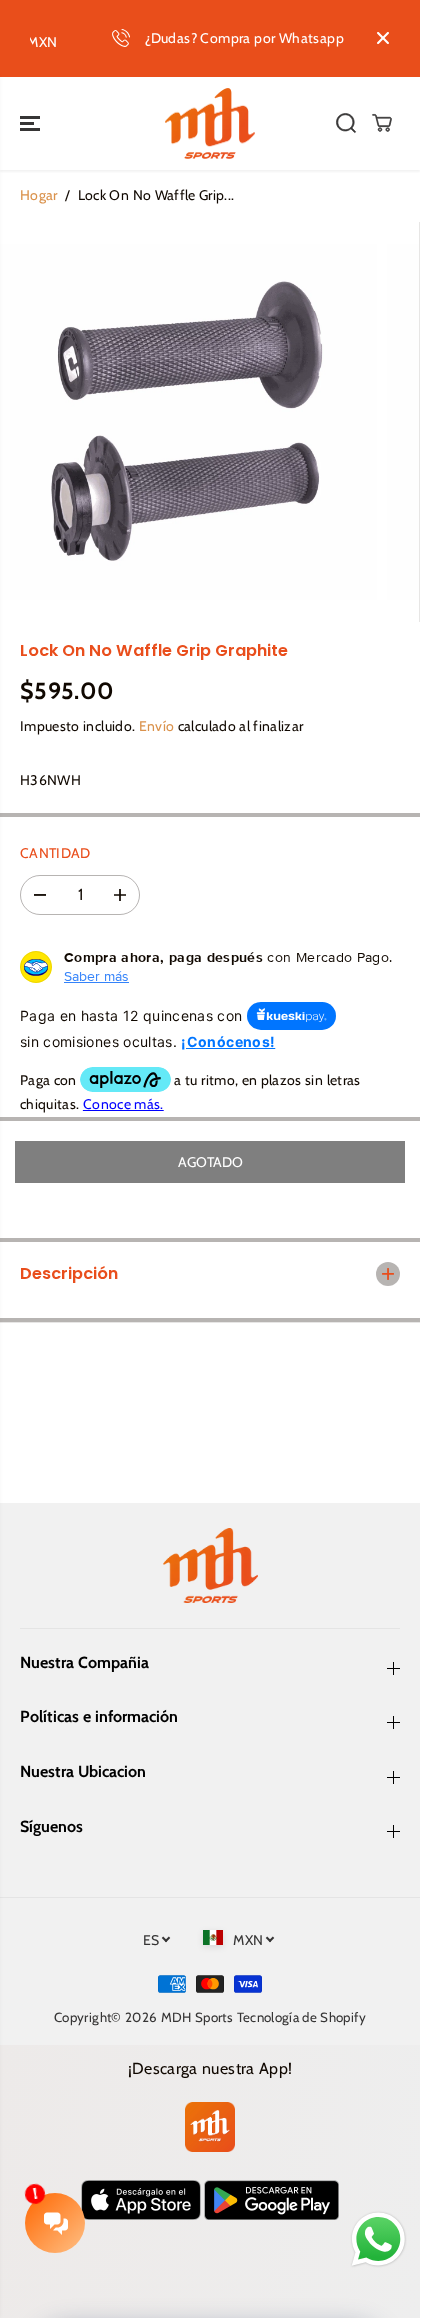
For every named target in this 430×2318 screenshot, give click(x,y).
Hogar (39, 195)
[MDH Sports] (210, 124)
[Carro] (382, 123)
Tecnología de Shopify (301, 2017)
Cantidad (55, 853)
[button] (32, 124)
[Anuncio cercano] (383, 38)
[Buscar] (346, 123)
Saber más (96, 976)
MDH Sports (197, 2017)
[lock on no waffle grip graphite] (188, 422)
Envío (157, 726)
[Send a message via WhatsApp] (378, 2239)
